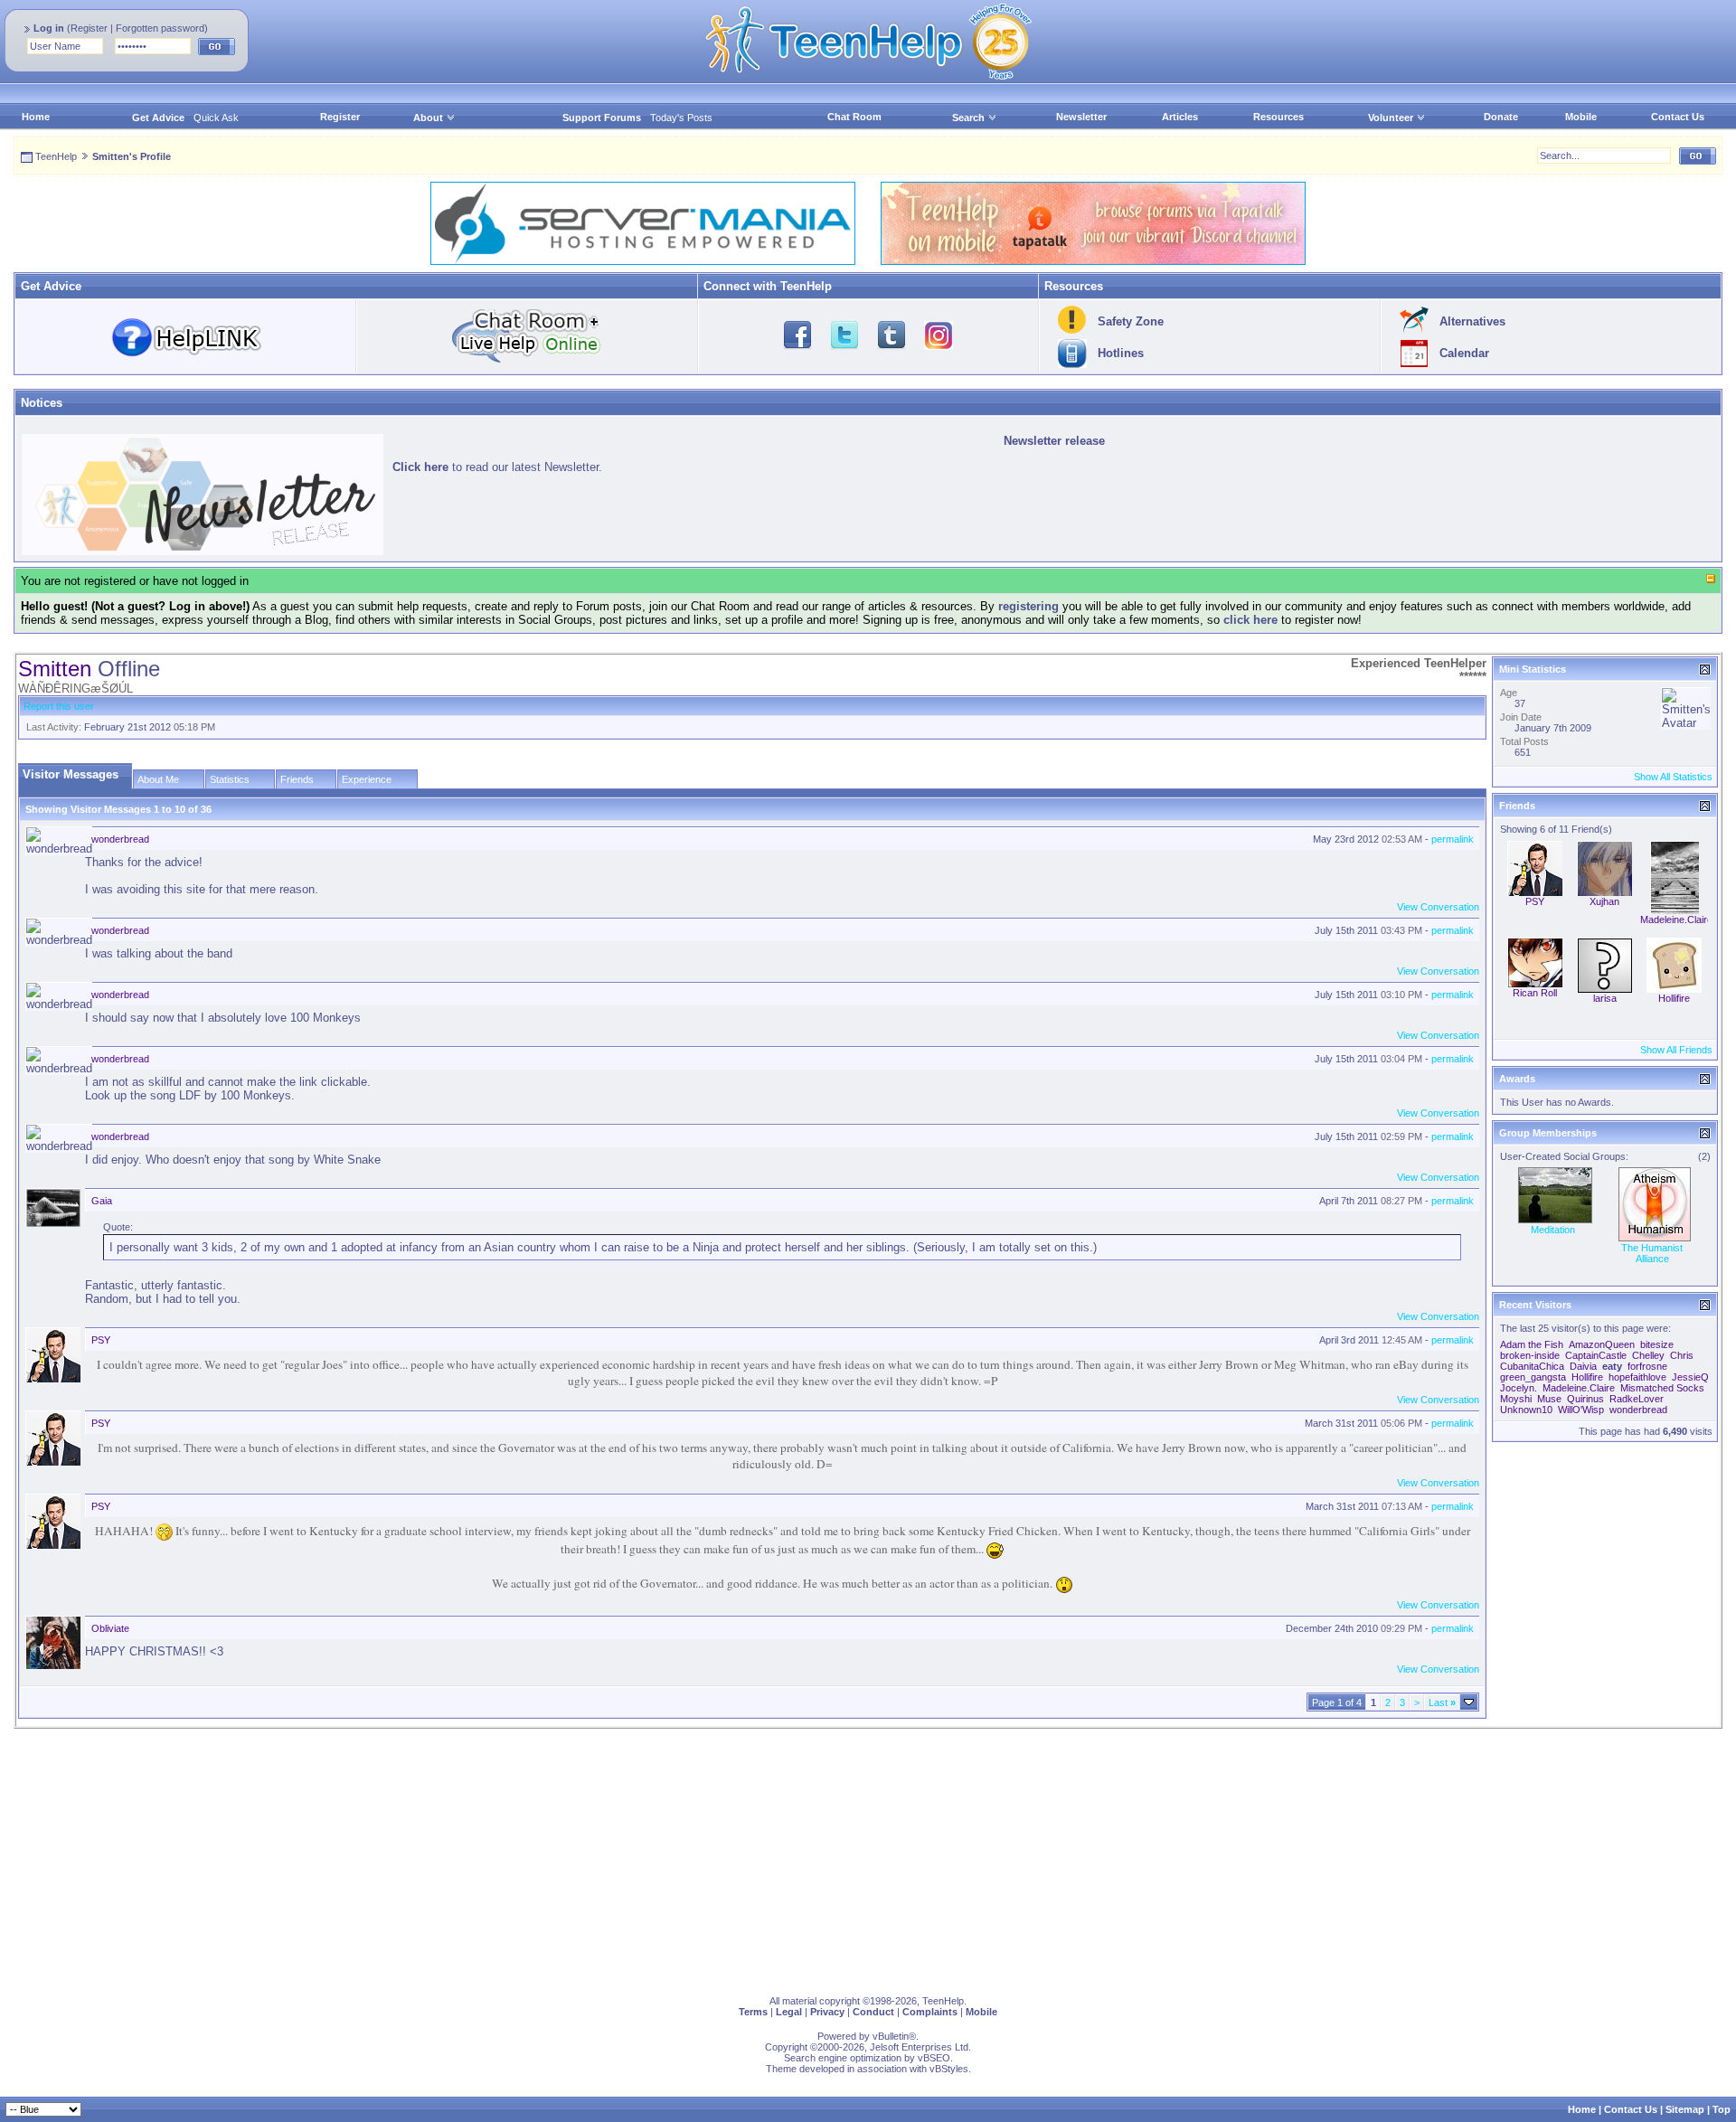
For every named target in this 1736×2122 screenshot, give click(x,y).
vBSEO (934, 2058)
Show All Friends (1676, 1050)
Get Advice (158, 118)
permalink (1453, 839)
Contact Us (1678, 117)
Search (968, 118)
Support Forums (602, 118)
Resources (1278, 117)
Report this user (59, 706)
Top (1722, 2109)
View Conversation (1438, 907)
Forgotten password (160, 28)
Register (89, 28)
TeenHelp (56, 156)
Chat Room (854, 117)
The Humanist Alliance (1652, 1253)
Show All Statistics (1673, 777)
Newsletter (1081, 117)
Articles (1180, 117)
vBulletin (891, 2036)
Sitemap (1685, 2109)
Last (1442, 1702)
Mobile (1581, 117)
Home (36, 117)
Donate (1501, 117)
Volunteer (1391, 118)
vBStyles (949, 2069)
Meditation (1553, 1230)
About (428, 118)
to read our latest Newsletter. (497, 467)
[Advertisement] (556, 1855)
